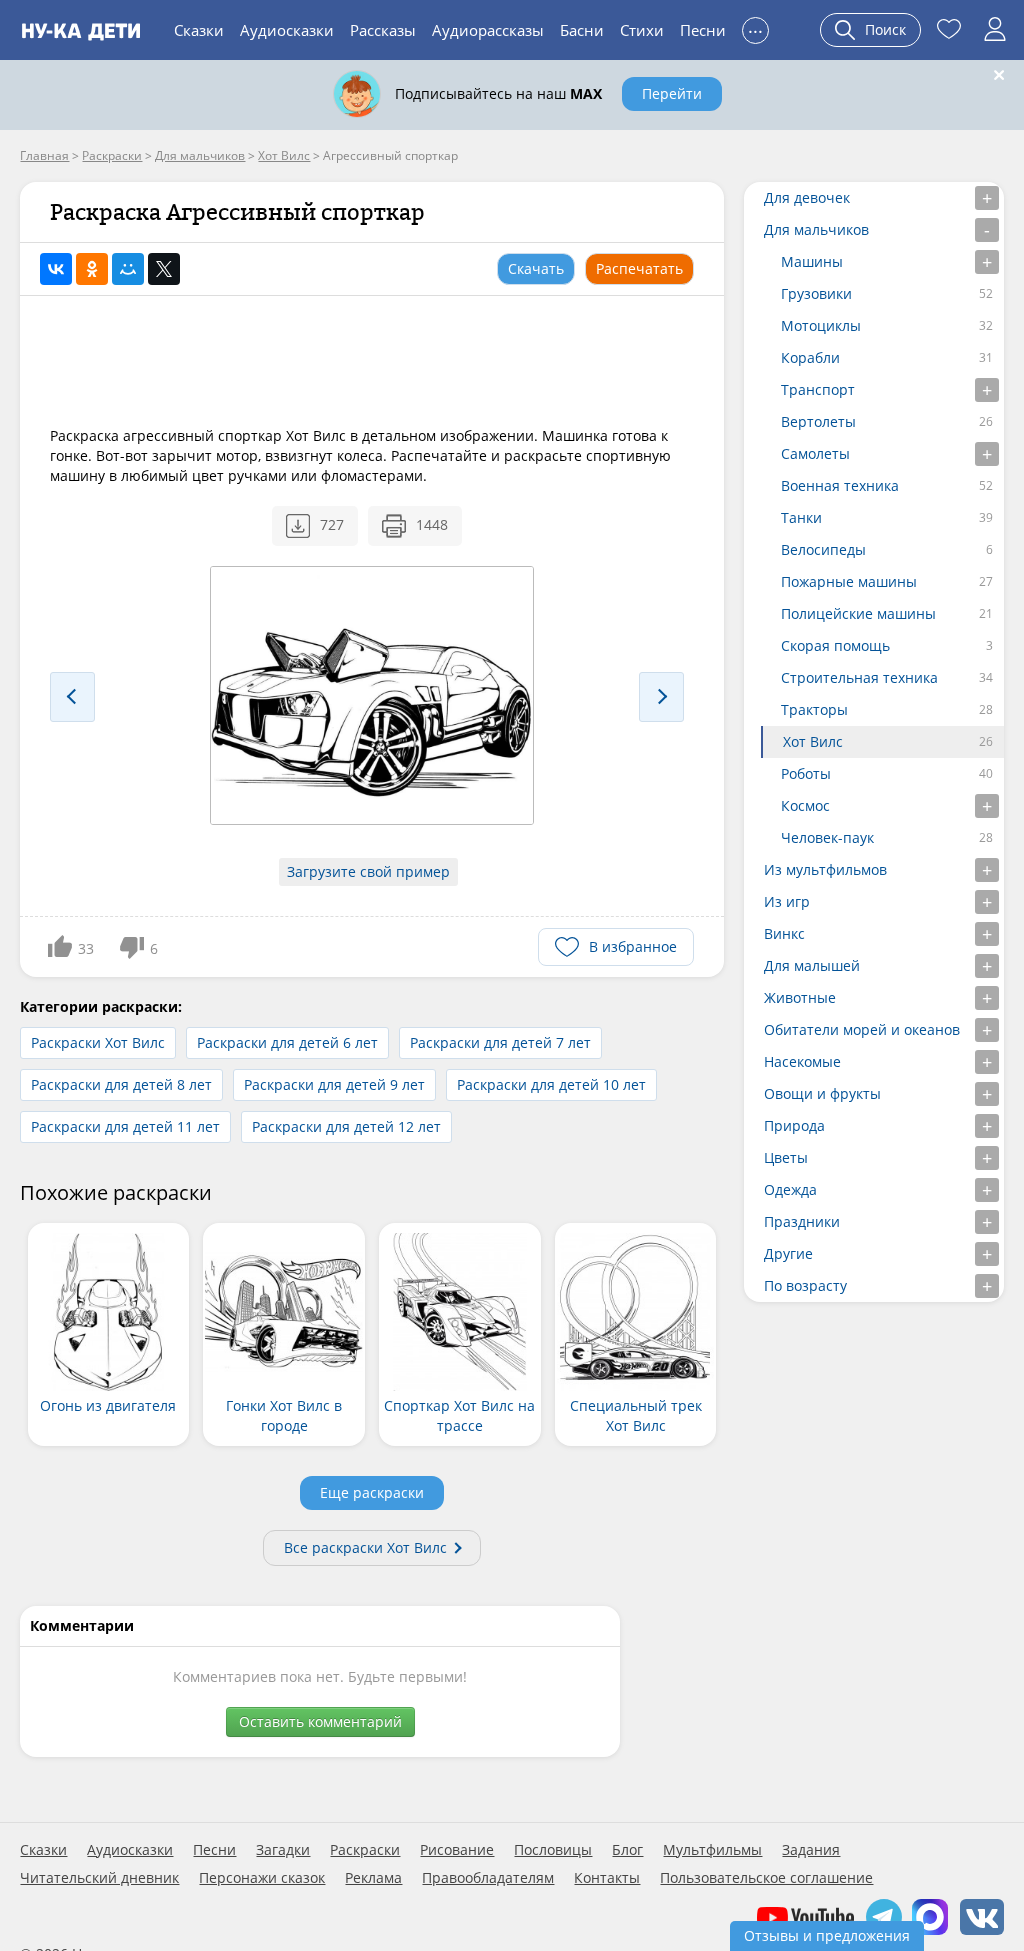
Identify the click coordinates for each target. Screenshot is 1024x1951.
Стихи (642, 30)
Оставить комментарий (320, 1721)
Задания (811, 1850)
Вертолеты (818, 421)
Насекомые (802, 1061)
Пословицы (553, 1850)
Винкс (784, 933)
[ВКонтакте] (56, 269)
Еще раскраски (372, 1492)
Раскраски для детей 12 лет (346, 1126)
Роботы (806, 773)
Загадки (283, 1850)
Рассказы (383, 30)
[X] (164, 269)
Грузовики (816, 293)
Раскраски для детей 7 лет (500, 1042)
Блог (627, 1850)
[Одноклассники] (92, 269)
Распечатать (639, 268)
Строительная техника (859, 677)
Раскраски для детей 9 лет (334, 1084)
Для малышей (812, 965)
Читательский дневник (99, 1878)
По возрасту (805, 1285)
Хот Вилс (813, 741)
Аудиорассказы (488, 30)
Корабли (810, 357)
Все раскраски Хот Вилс (365, 1547)
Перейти (672, 93)
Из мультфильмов (825, 869)
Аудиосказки (287, 30)
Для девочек (807, 197)
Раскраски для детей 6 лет (287, 1042)
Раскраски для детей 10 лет (551, 1084)
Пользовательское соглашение (766, 1878)
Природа (794, 1125)
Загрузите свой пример (368, 871)
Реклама (373, 1878)
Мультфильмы (712, 1850)
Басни (582, 30)
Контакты (607, 1878)
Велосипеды (823, 549)
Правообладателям (488, 1878)
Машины (812, 261)
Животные (800, 997)
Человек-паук (827, 837)
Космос (805, 805)
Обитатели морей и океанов (862, 1029)
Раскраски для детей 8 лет (121, 1084)
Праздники (802, 1221)
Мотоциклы (821, 325)
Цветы (786, 1157)
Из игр (787, 901)
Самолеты (815, 453)
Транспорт (818, 389)
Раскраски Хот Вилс (98, 1042)
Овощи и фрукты (822, 1093)
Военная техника (840, 485)
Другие (788, 1253)
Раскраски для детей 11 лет (125, 1126)
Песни (703, 30)
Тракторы (814, 709)
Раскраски (365, 1850)
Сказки (199, 30)
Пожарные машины (849, 581)
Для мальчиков (816, 229)
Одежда (790, 1189)
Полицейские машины (858, 613)
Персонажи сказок (262, 1878)
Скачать (536, 268)
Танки (801, 517)
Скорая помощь (835, 645)
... (755, 27)
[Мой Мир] (128, 269)
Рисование (457, 1850)
